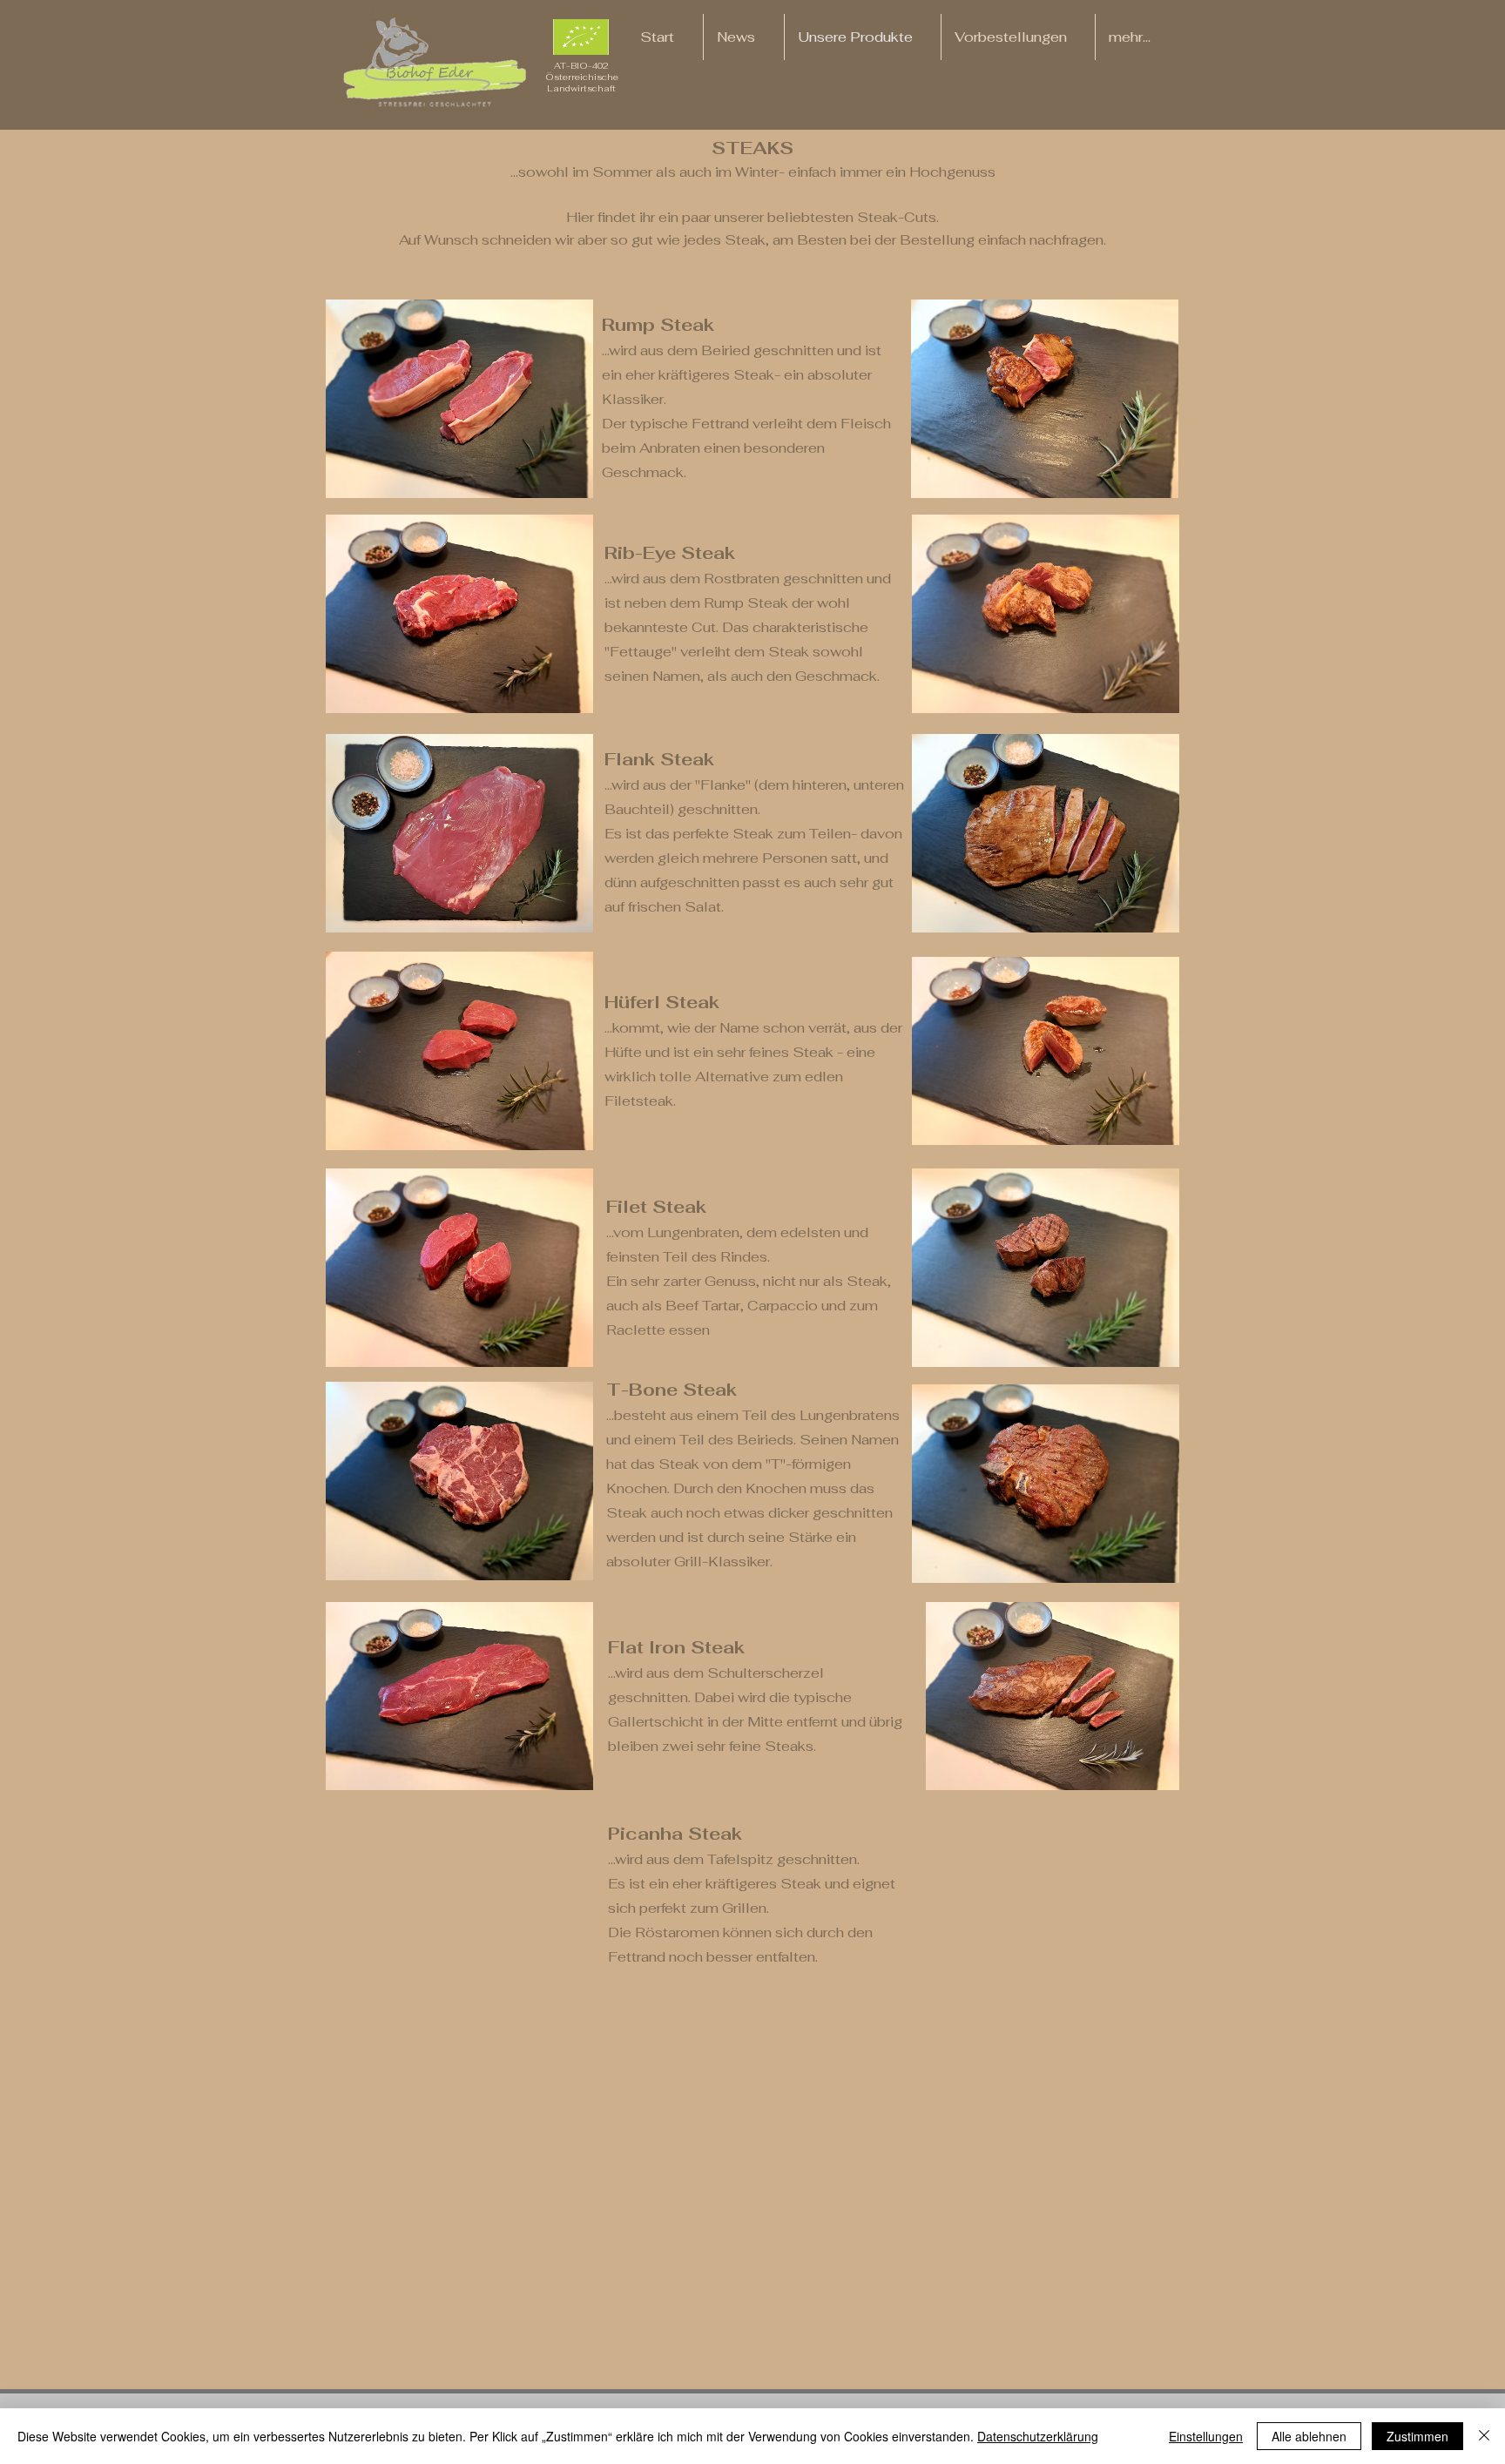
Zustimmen (1417, 2436)
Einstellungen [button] (1206, 2436)
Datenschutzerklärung (1038, 2436)
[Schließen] (1484, 2436)
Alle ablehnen (1309, 2436)
